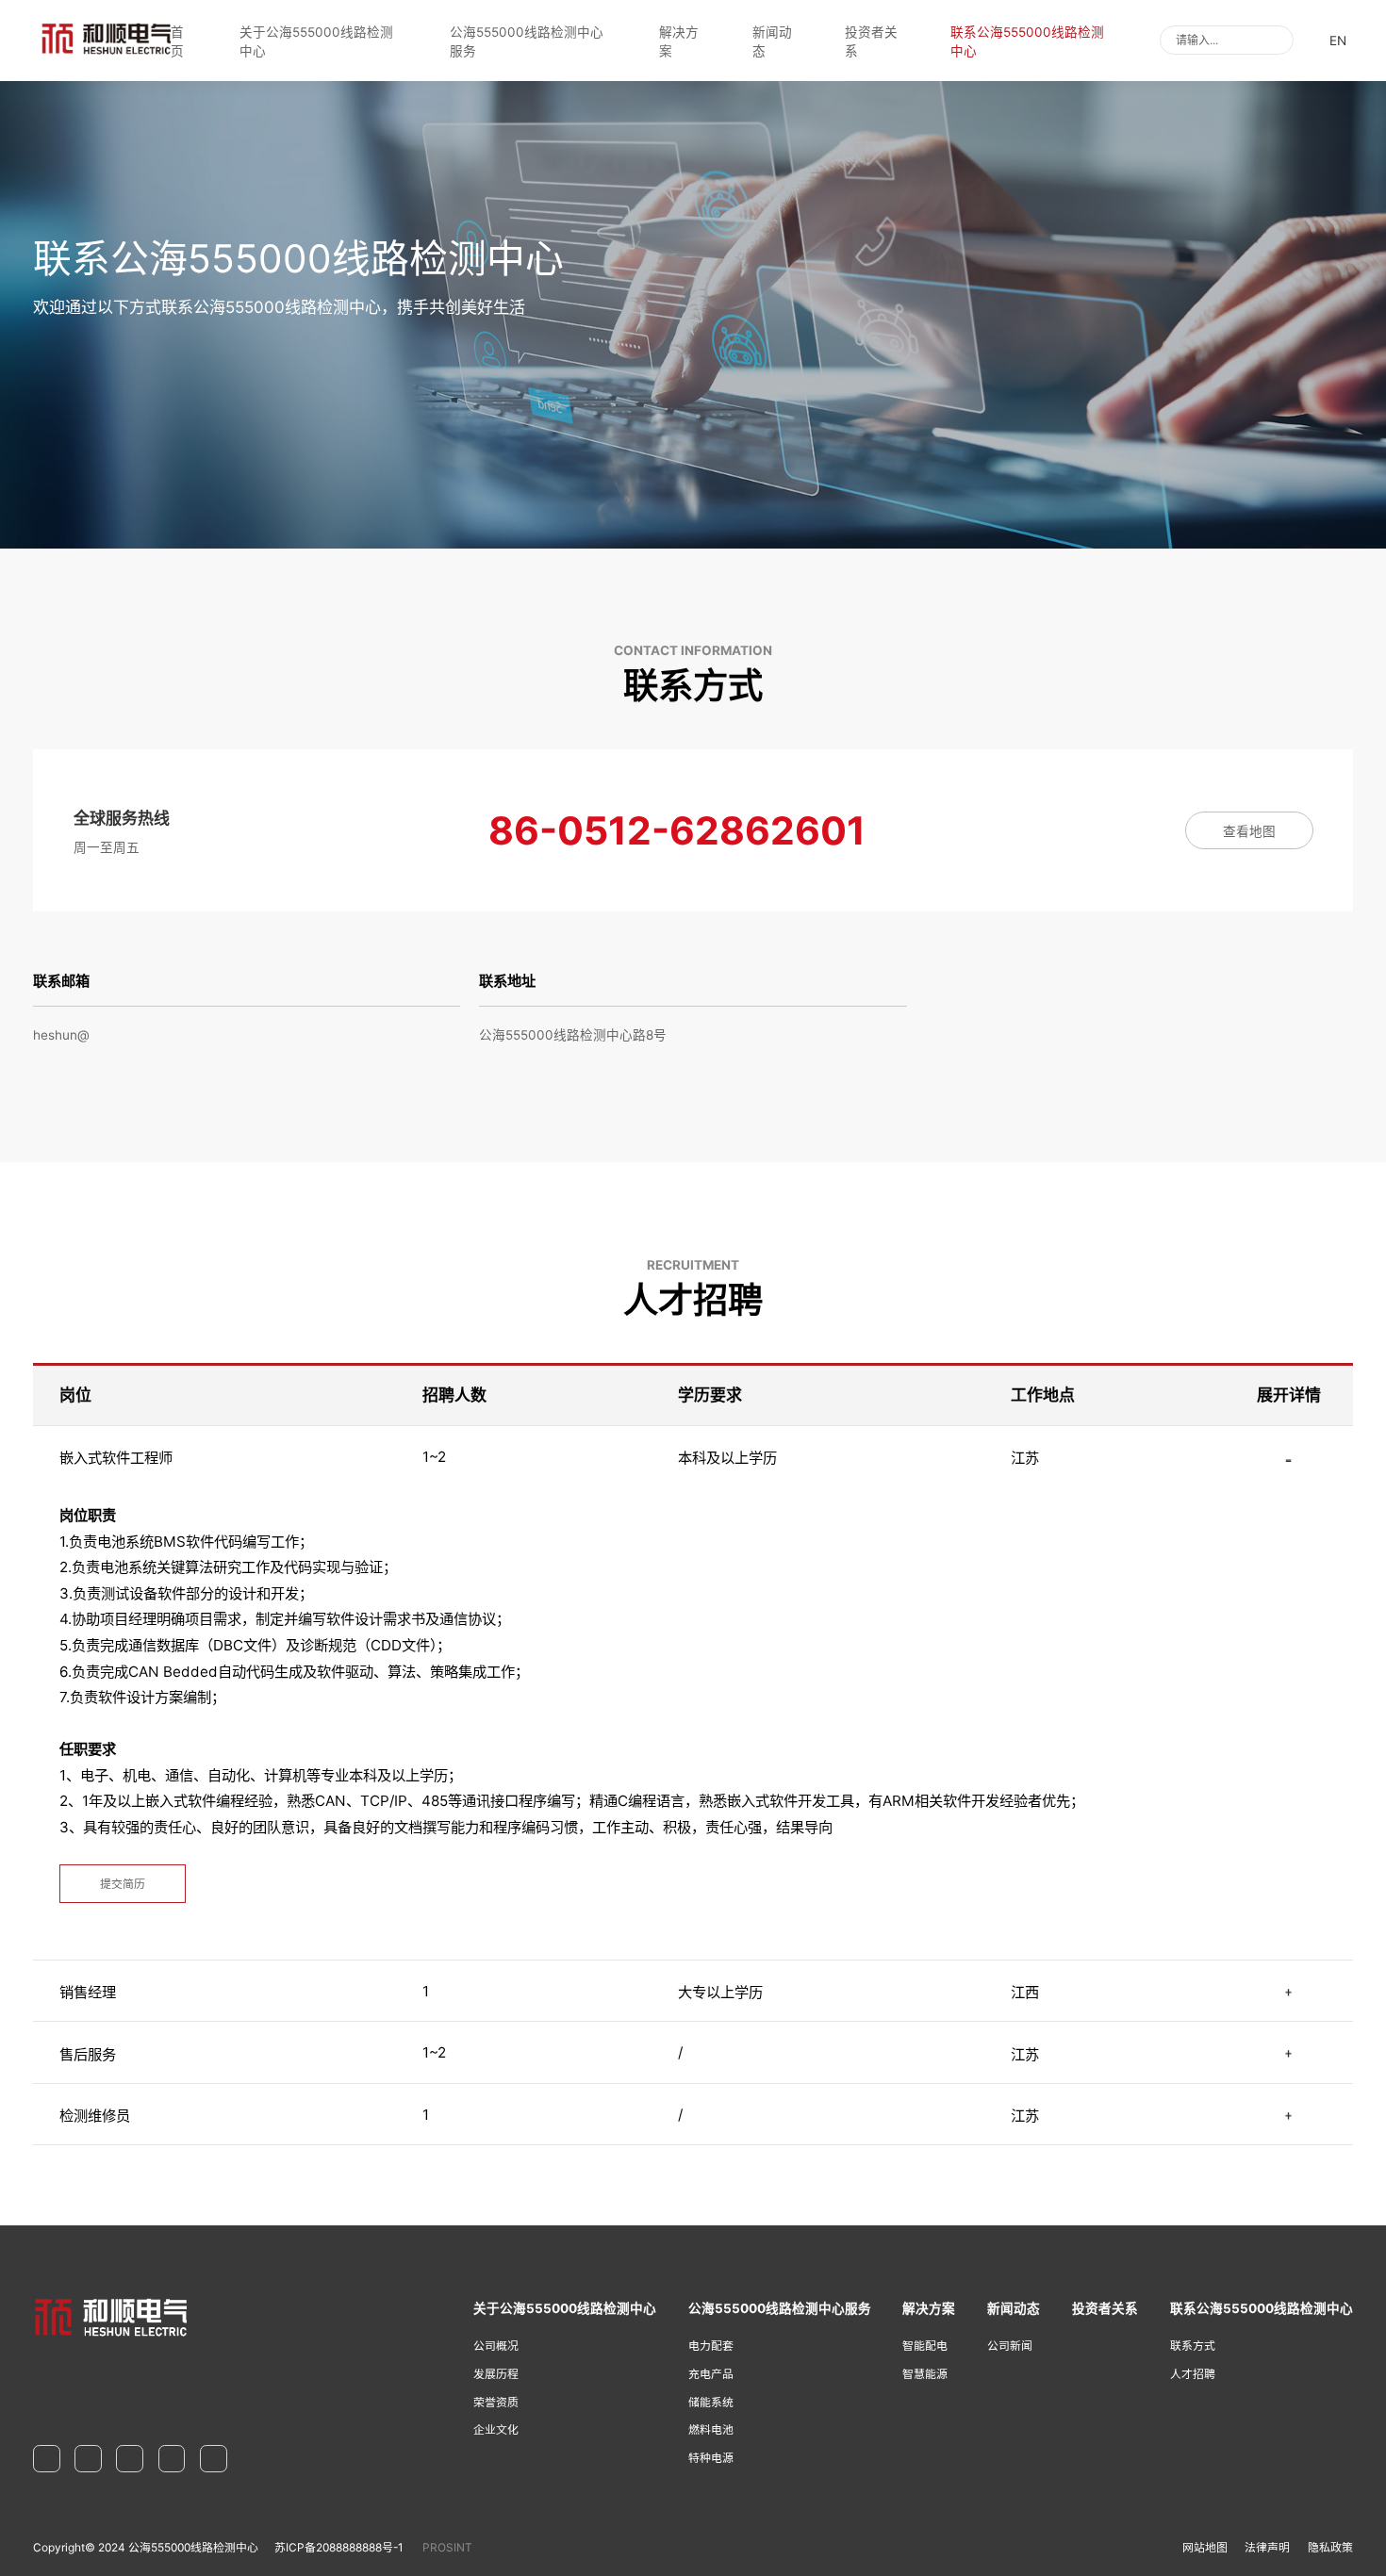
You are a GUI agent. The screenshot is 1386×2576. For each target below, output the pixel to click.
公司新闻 (1010, 2346)
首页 (177, 41)
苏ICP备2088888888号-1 (339, 2547)
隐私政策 (1330, 2547)
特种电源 (711, 2458)
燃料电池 (711, 2429)
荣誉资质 (496, 2402)
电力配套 (711, 2346)
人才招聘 (1193, 2374)
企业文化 (496, 2429)
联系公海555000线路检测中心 (1027, 41)
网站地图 (1205, 2547)
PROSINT (447, 2547)
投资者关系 (871, 41)
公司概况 (496, 2346)
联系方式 (1193, 2346)
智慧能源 (925, 2374)
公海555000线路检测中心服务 (527, 41)
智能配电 (925, 2346)
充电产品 (711, 2374)
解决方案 (679, 41)
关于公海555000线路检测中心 (316, 41)
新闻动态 (772, 41)
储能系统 (711, 2402)
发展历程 (496, 2374)
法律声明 (1267, 2547)
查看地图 (1249, 831)
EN (1337, 41)
